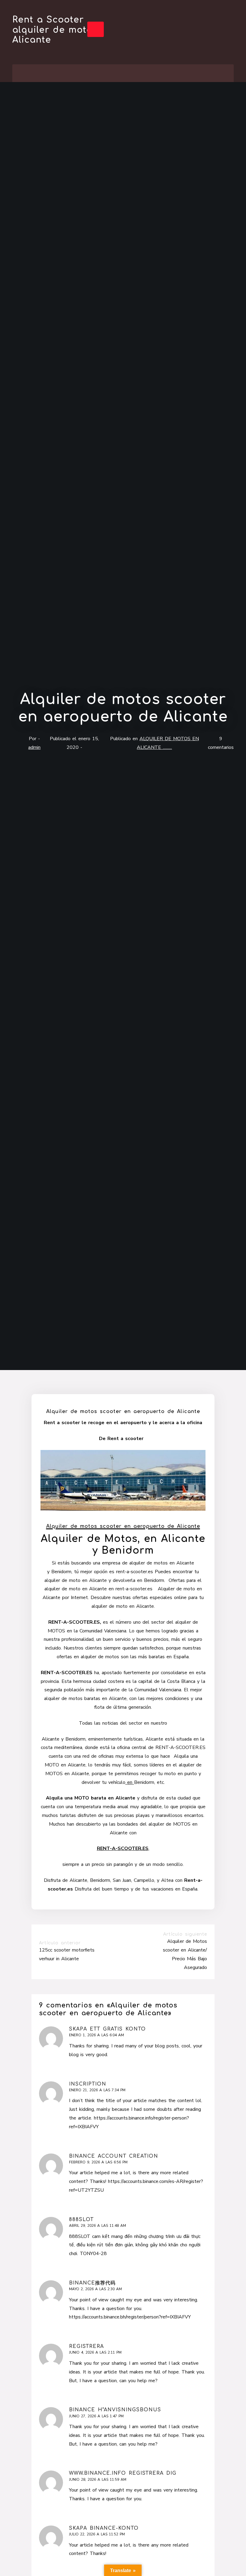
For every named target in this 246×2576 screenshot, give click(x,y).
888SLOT (81, 2220)
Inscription (88, 2084)
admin (34, 747)
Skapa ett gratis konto (107, 2029)
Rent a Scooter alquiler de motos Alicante (55, 30)
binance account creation (114, 2156)
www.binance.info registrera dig (123, 2473)
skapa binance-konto (104, 2528)
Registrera (86, 2346)
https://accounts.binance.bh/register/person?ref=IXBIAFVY (130, 2317)
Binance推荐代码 (92, 2283)
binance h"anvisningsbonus (115, 2410)
